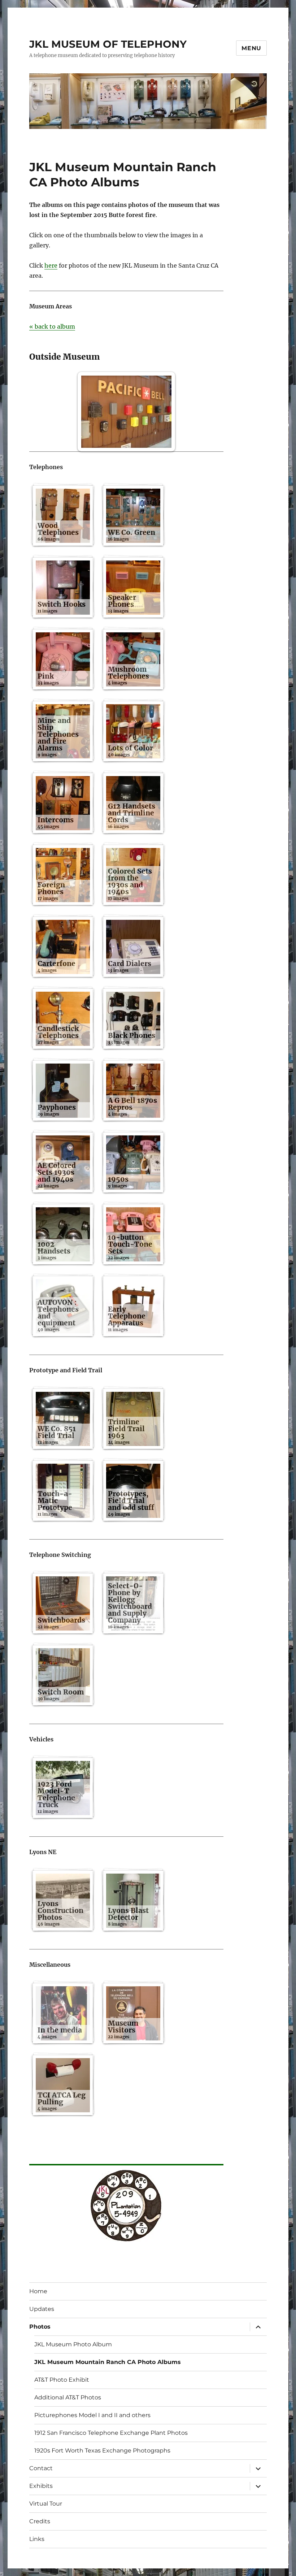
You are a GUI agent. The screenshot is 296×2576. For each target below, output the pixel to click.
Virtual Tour (46, 2504)
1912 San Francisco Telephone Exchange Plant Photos (111, 2433)
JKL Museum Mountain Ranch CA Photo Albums (108, 2362)
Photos (40, 2327)
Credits (40, 2521)
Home (38, 2291)
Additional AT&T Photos (68, 2397)
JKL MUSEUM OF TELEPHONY (108, 44)
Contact (41, 2468)
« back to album (52, 326)
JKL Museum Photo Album (73, 2344)
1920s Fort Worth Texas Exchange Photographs (102, 2451)
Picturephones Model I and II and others (92, 2415)
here (51, 265)
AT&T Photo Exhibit (62, 2380)
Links (37, 2539)
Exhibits (41, 2486)
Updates (42, 2309)
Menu (251, 48)
